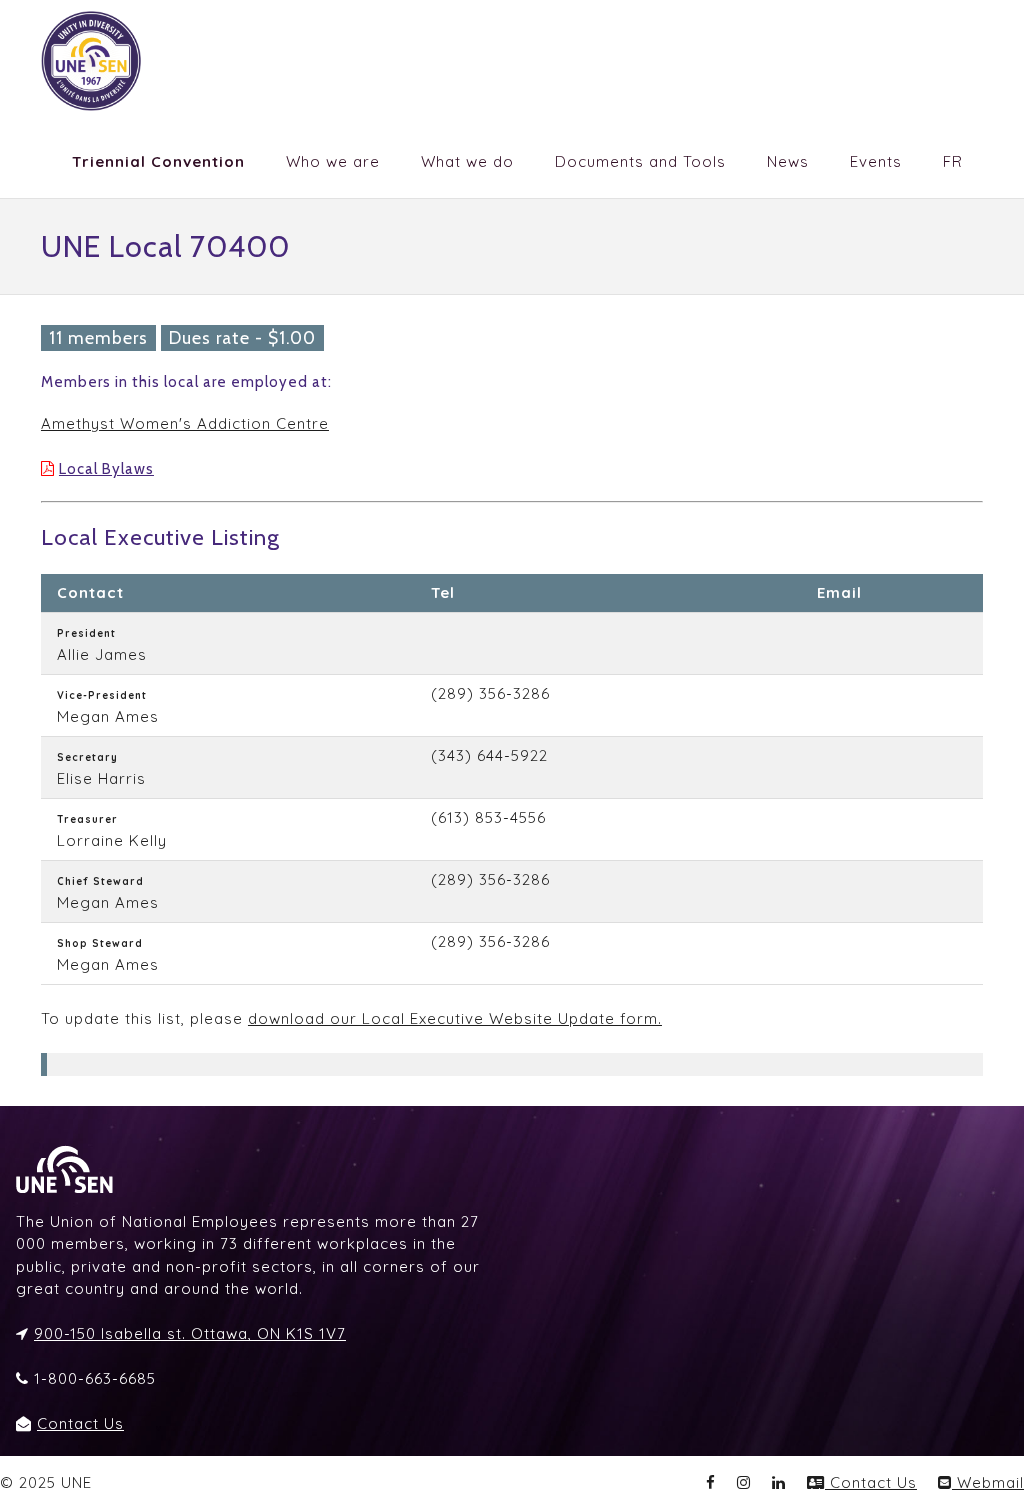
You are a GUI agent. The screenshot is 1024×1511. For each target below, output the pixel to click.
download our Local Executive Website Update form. (455, 1018)
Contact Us (80, 1423)
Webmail (988, 1482)
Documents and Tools (640, 161)
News (788, 161)
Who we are (333, 161)
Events (876, 161)
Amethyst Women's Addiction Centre (185, 423)
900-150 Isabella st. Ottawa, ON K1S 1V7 (190, 1333)
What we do (467, 161)
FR (953, 161)
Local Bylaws (106, 469)
